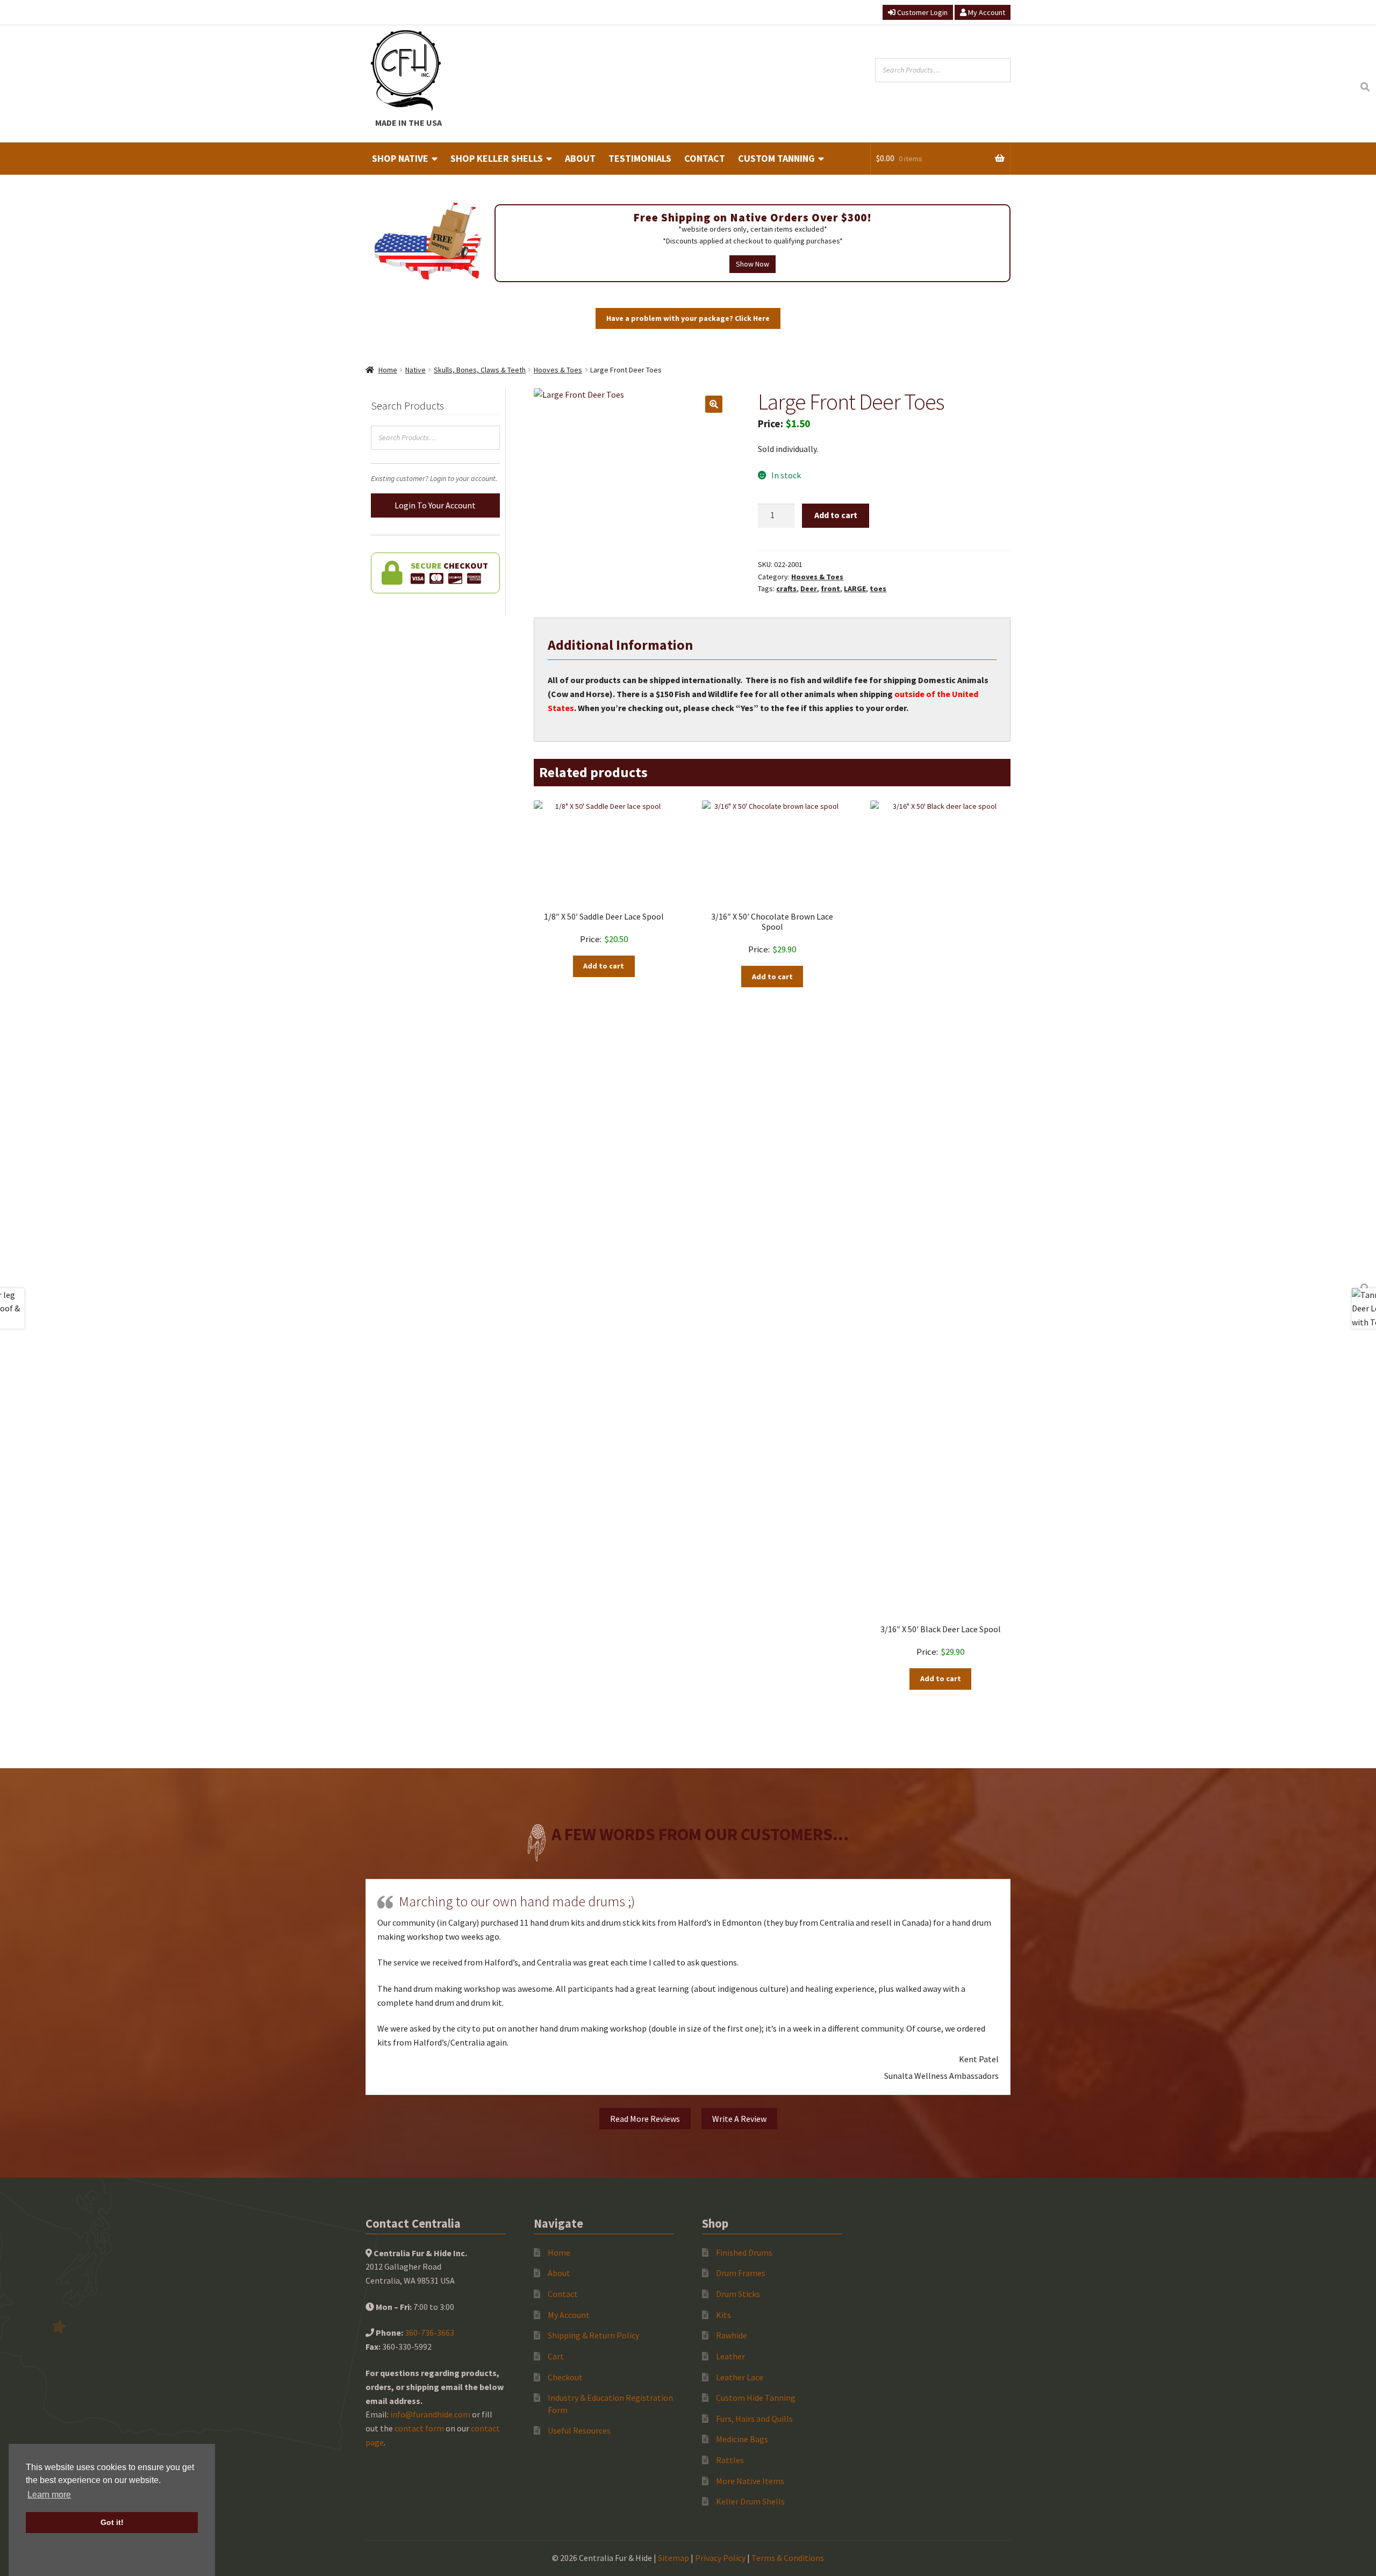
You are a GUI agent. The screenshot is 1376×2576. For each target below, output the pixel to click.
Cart (556, 2356)
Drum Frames (741, 2273)
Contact (705, 158)
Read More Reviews (645, 2119)
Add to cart (836, 515)
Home (388, 370)
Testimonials (640, 158)
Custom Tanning (776, 158)
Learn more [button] (49, 2495)
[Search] (1365, 87)
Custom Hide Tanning (756, 2398)
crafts (786, 589)
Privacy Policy (720, 2558)
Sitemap (673, 2558)
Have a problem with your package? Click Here (688, 318)
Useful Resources (579, 2430)
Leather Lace (740, 2377)
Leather (730, 2356)
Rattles (730, 2460)
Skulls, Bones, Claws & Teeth (480, 370)
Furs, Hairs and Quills (754, 2419)
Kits (723, 2315)
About (580, 158)
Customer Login (922, 12)
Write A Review (739, 2119)
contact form (419, 2428)
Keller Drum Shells (750, 2501)
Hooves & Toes (558, 370)
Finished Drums (744, 2252)
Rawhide (732, 2335)
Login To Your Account (435, 505)
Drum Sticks (738, 2294)
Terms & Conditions (788, 2558)
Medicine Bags (742, 2439)
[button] (714, 404)
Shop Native (400, 158)
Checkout (565, 2377)
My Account (986, 12)
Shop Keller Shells (497, 158)
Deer (809, 589)
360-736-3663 (429, 2333)
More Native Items (750, 2481)
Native (415, 370)
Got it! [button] (112, 2522)
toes (878, 589)
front (830, 589)
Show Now (752, 264)
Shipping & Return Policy (593, 2335)
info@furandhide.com (430, 2414)
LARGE (855, 589)
